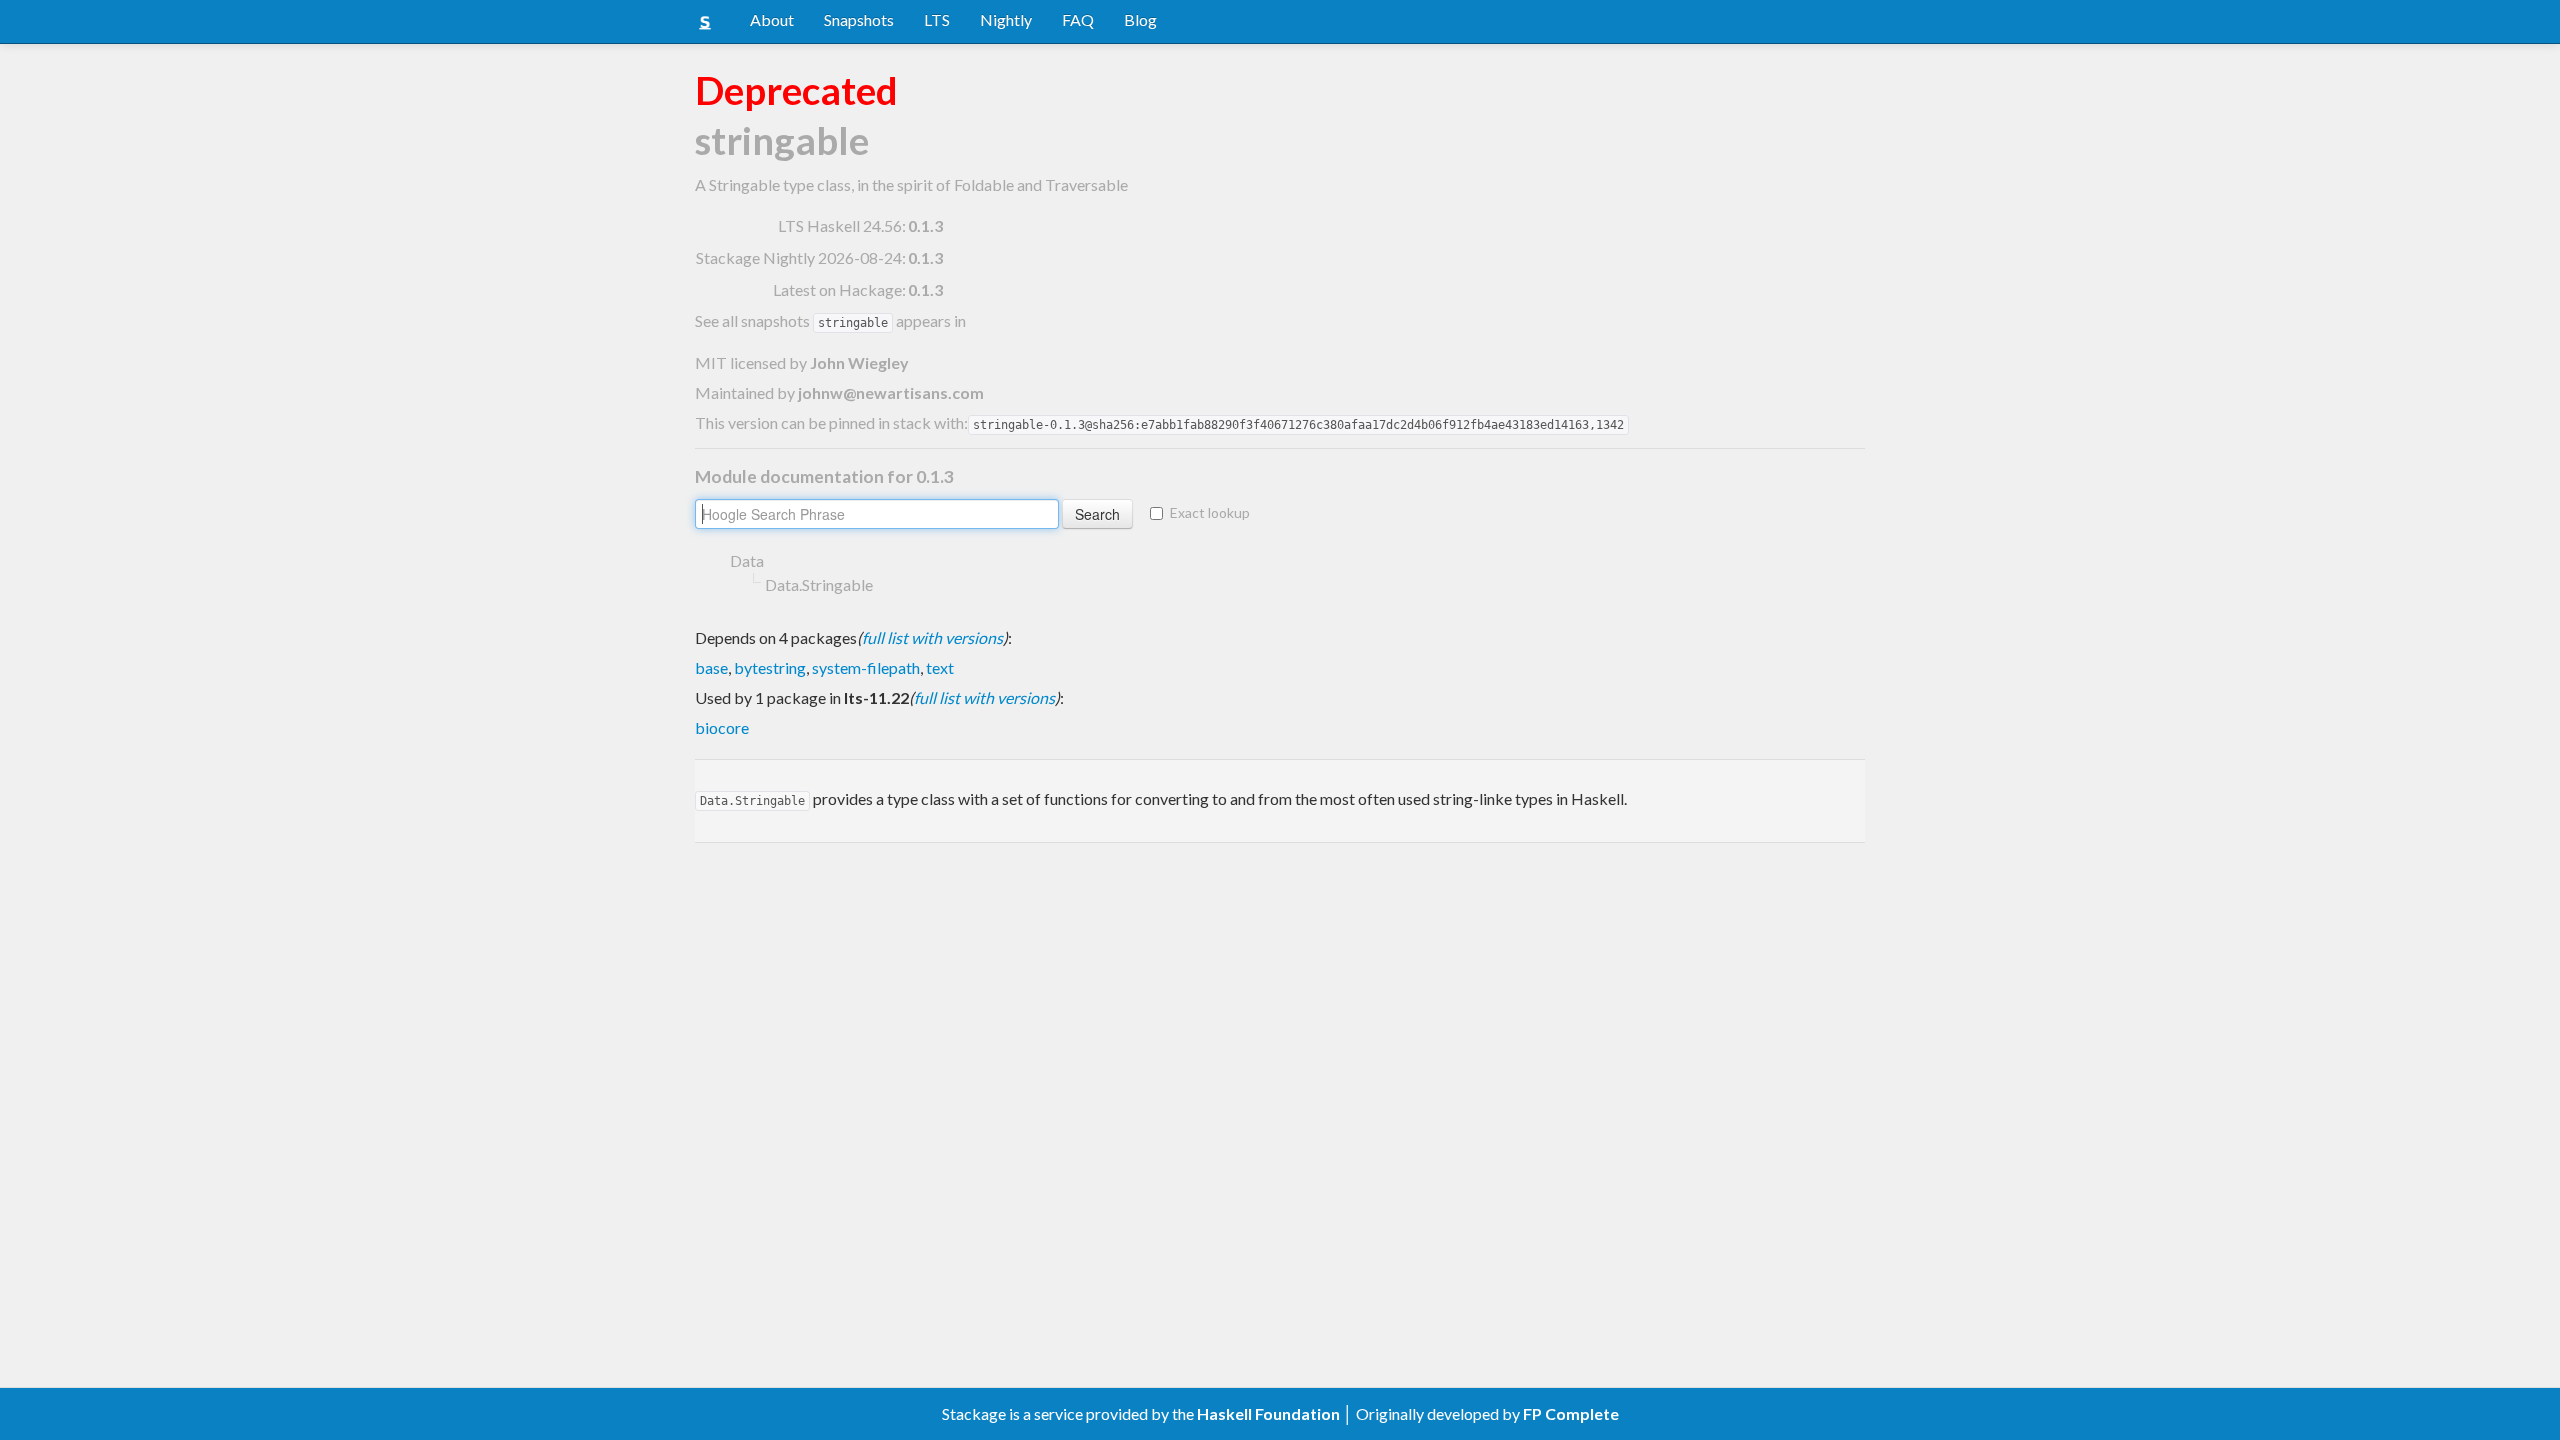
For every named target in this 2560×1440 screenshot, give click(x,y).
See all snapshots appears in (830, 320)
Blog (1140, 19)
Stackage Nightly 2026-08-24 (799, 257)
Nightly (1006, 19)
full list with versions (932, 637)
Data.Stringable (819, 584)
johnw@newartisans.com (891, 392)
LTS (937, 19)
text (940, 667)
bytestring (770, 667)
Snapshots (859, 19)
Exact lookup (1210, 512)
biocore (722, 727)
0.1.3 (925, 225)
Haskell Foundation (1268, 1413)
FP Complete (1571, 1413)
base (711, 667)
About (772, 19)
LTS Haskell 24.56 (840, 225)
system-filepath (866, 667)
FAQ (1078, 19)
